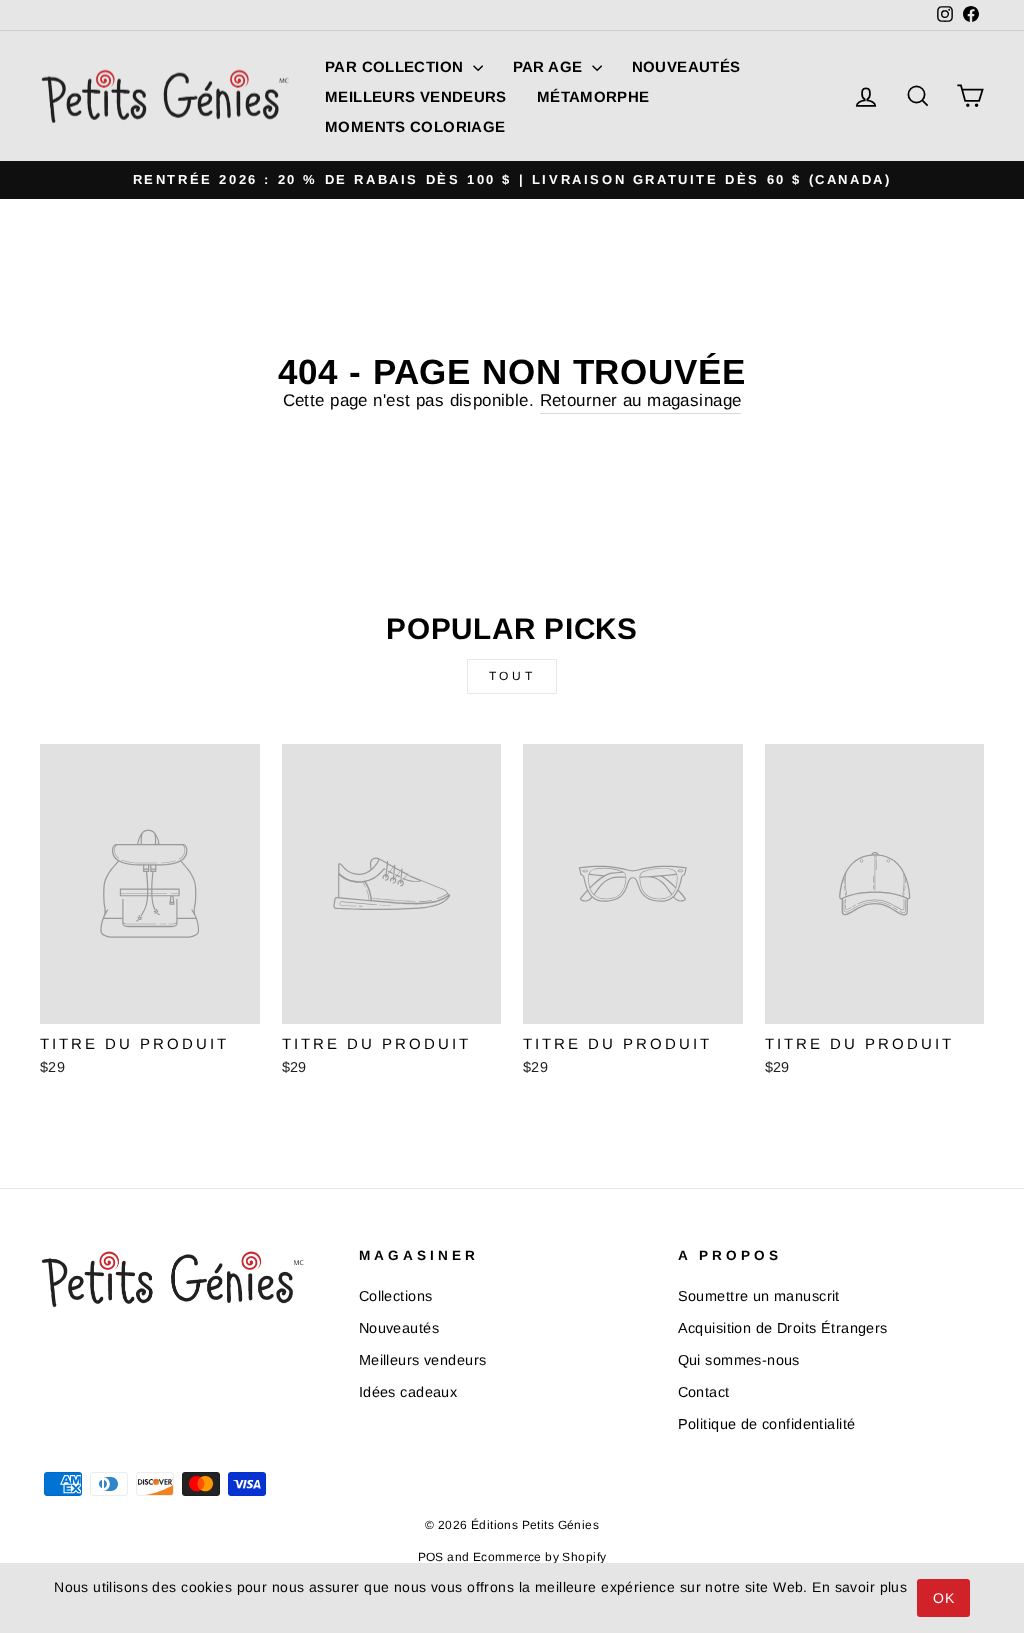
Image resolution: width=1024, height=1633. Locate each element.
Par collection (396, 66)
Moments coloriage (415, 126)
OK (943, 1598)
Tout (512, 676)
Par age (550, 66)
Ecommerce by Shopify (540, 1557)
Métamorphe (593, 96)
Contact (704, 1392)
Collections (396, 1296)
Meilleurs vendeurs (416, 96)
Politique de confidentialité (767, 1424)
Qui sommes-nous (739, 1360)
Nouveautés (686, 66)
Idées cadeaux (408, 1392)
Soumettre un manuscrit (759, 1296)
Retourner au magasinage (641, 400)
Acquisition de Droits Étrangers (783, 1328)
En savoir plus (859, 1587)
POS (431, 1557)
